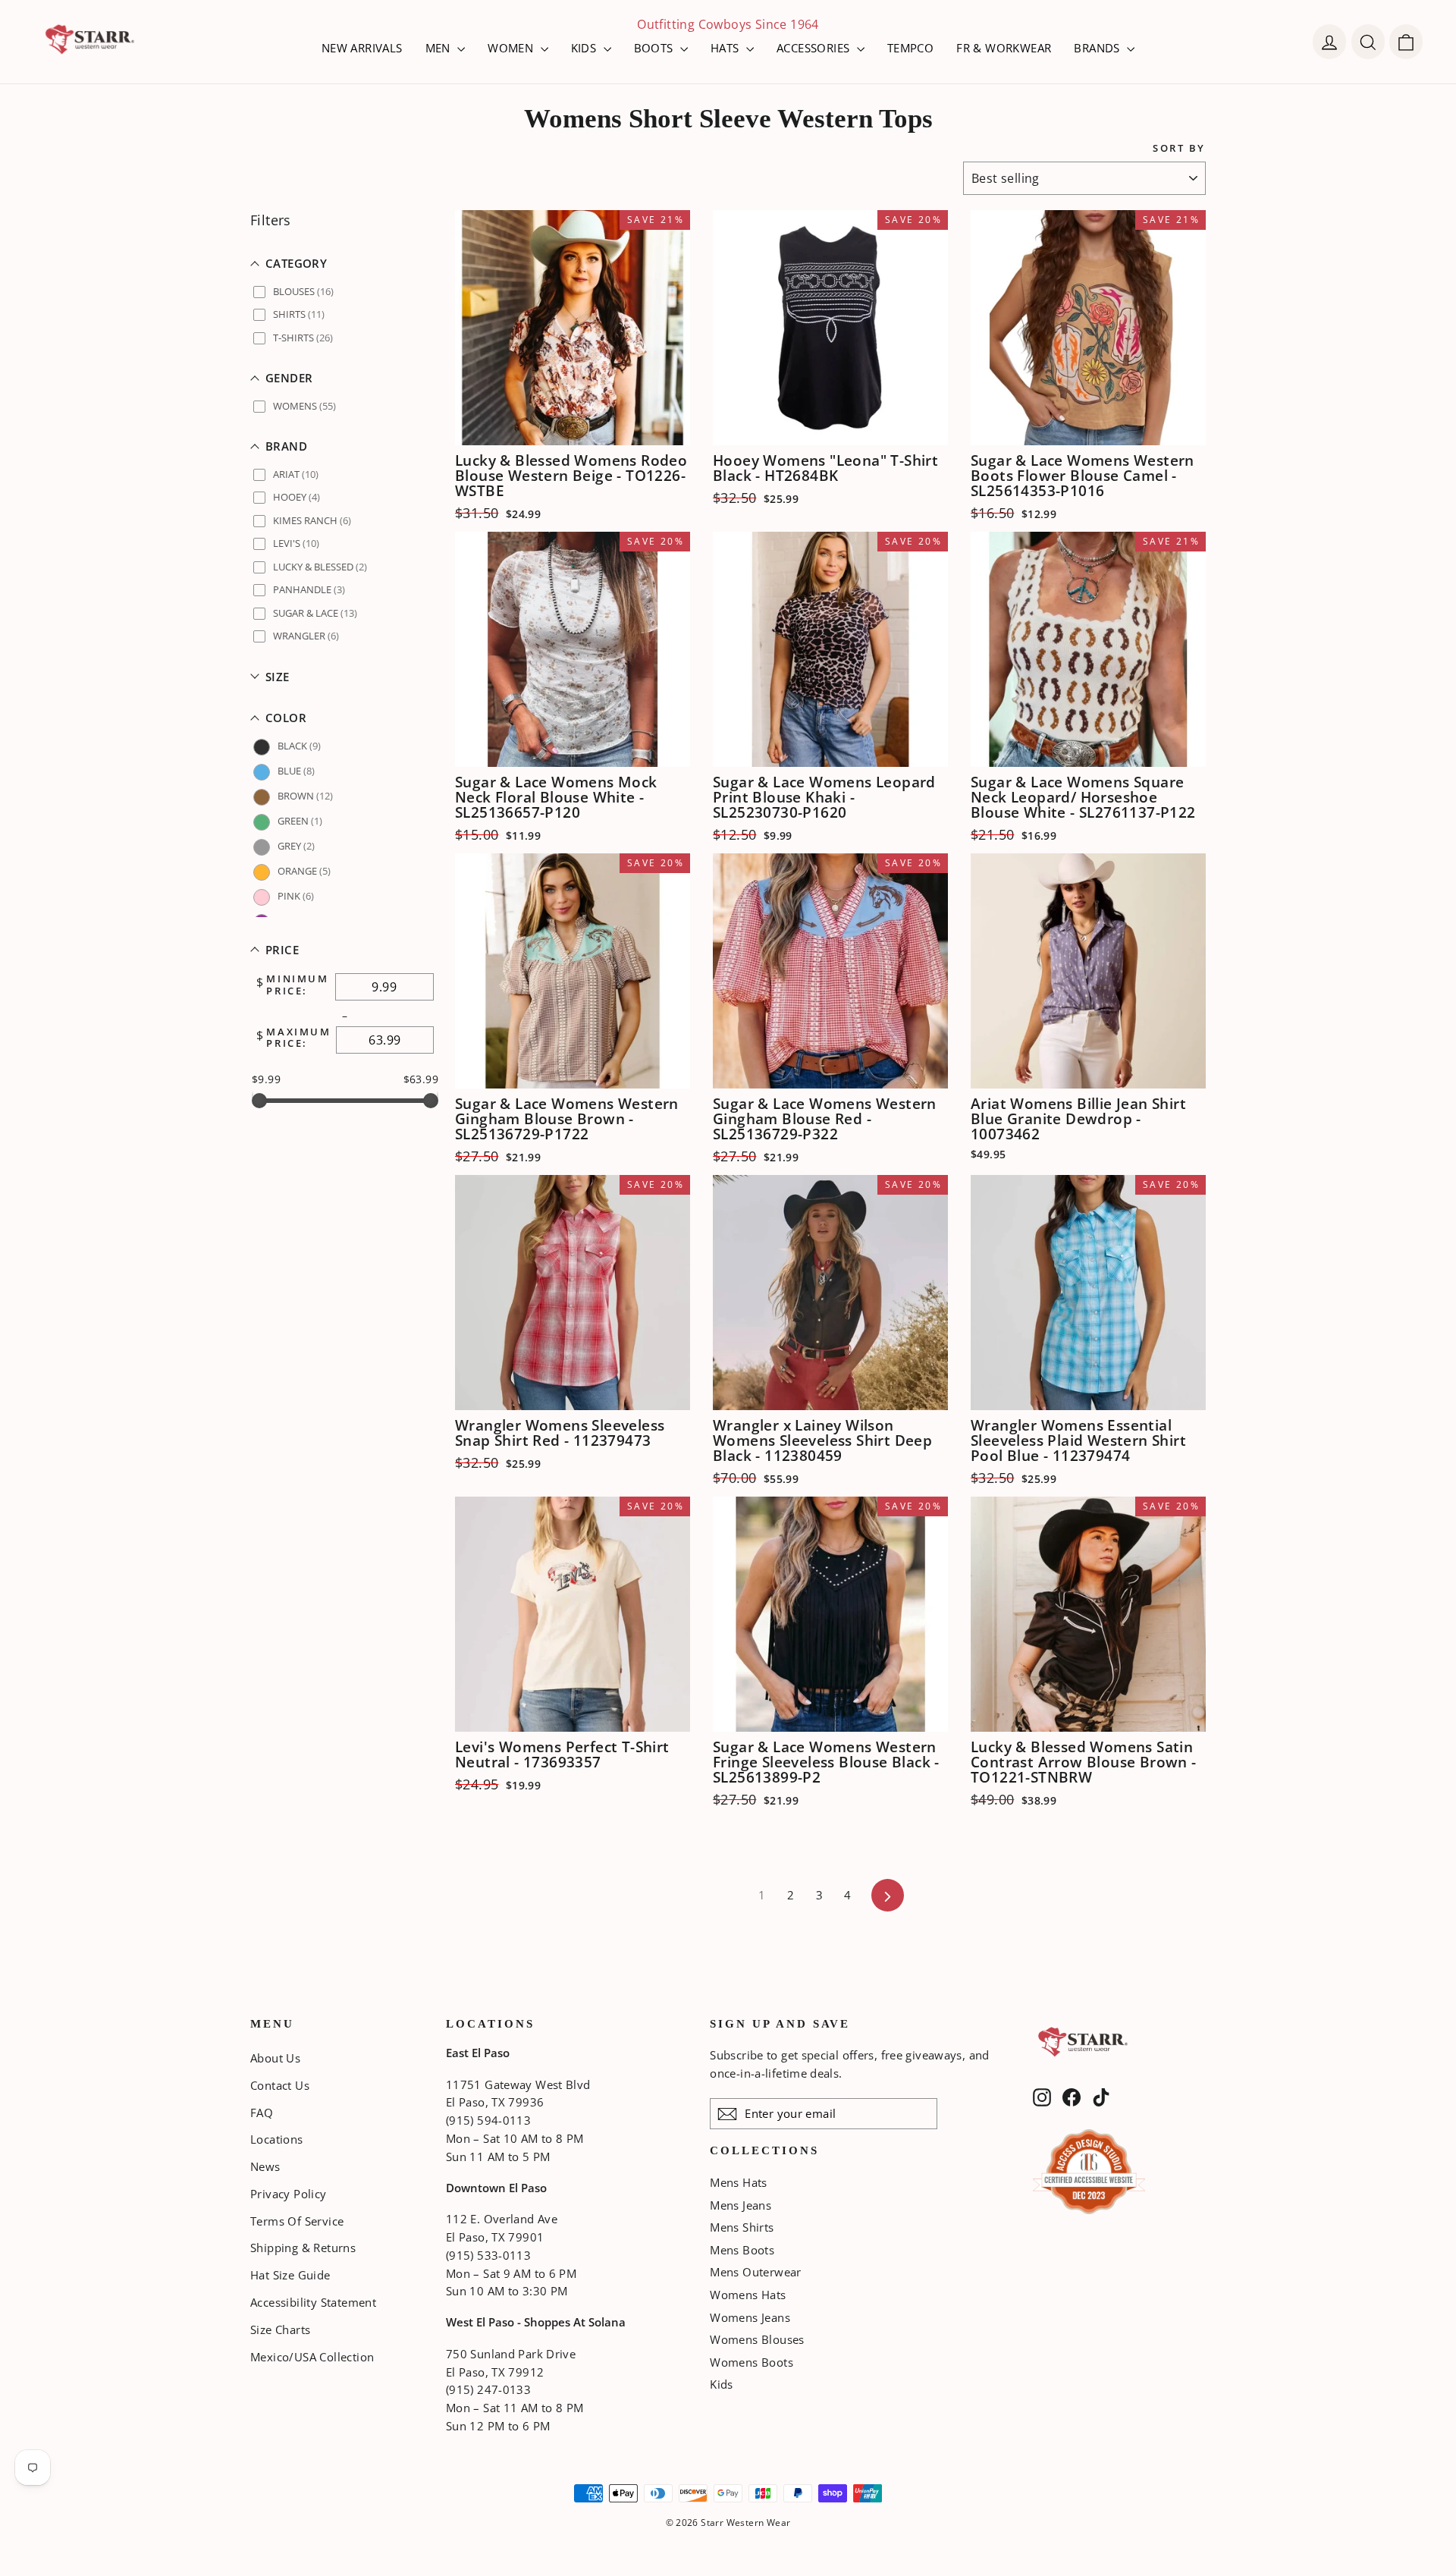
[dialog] (1406, 42)
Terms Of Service (297, 2221)
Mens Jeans (741, 2205)
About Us (275, 2058)
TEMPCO (910, 48)
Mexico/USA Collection (312, 2357)
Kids (722, 2384)
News (265, 2166)
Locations (277, 2139)
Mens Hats (739, 2182)
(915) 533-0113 (488, 2255)
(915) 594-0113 (488, 2120)
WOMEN (512, 48)
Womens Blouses (757, 2339)
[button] (345, 264)
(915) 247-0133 (488, 2389)
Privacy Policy (289, 2194)
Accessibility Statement (313, 2302)
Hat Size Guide (290, 2275)
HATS (726, 48)
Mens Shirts (742, 2227)
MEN (440, 48)
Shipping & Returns (303, 2248)
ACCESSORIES (815, 48)
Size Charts (280, 2329)
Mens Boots (742, 2250)
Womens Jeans (750, 2317)
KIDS (585, 48)
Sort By (1179, 148)
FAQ (262, 2113)
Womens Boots (752, 2362)
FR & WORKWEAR (1004, 48)
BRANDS (1098, 48)
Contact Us (280, 2085)
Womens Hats (748, 2295)
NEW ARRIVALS (362, 48)
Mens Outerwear (756, 2272)
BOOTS (655, 48)
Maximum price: (298, 1038)
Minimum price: (297, 985)
